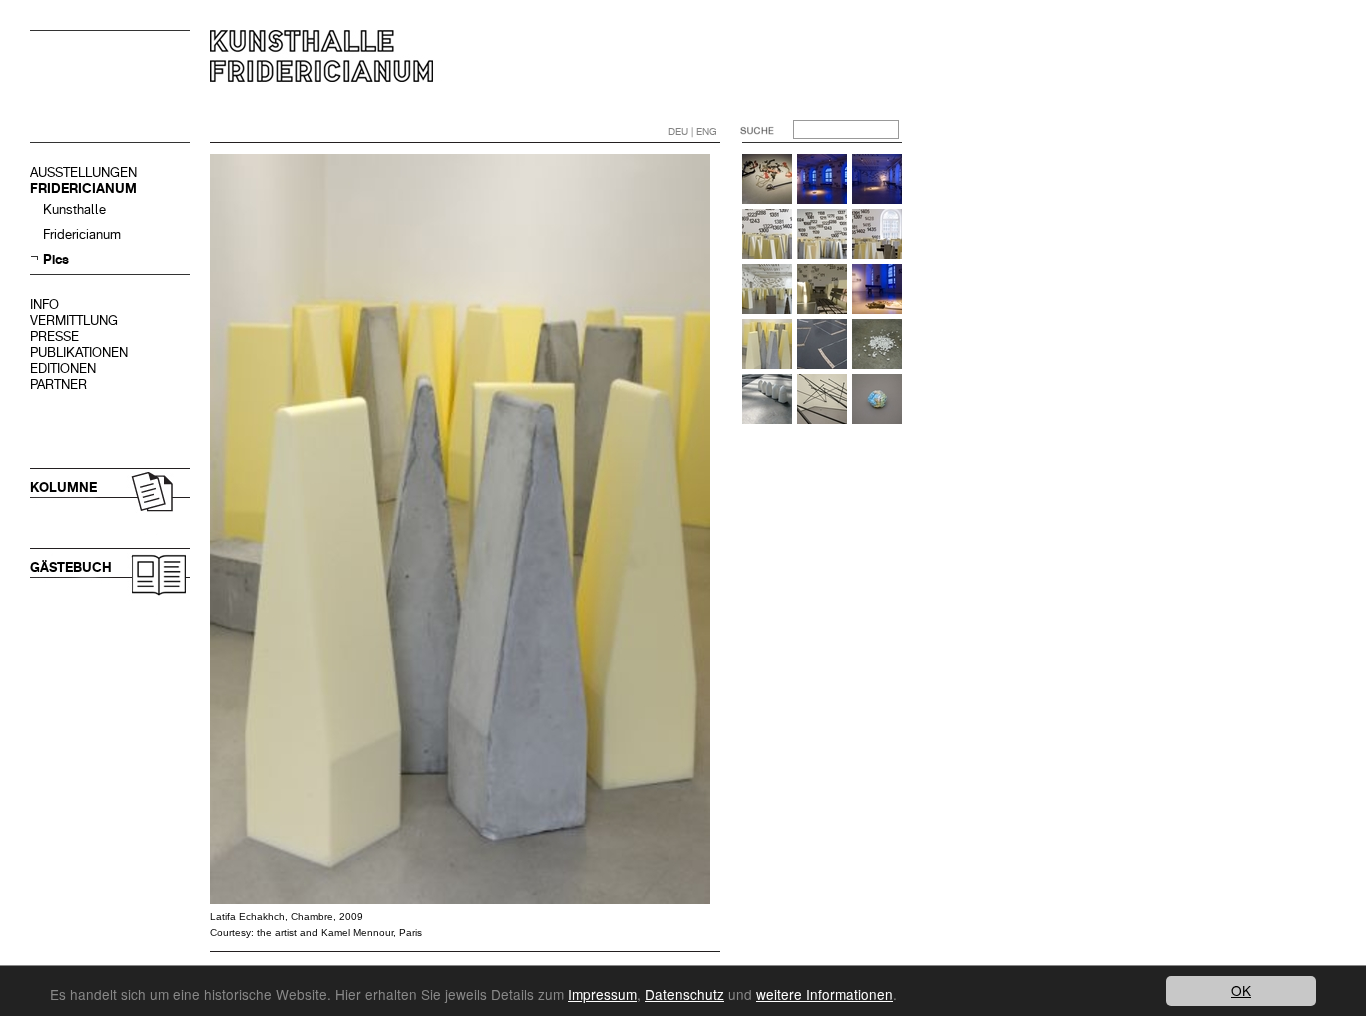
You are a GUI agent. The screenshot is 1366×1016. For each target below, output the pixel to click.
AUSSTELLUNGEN (83, 172)
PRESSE (54, 336)
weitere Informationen (824, 994)
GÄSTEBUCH (71, 567)
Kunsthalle (74, 209)
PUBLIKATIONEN (79, 352)
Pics (56, 259)
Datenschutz (684, 994)
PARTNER (58, 384)
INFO (44, 304)
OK (1241, 990)
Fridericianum (82, 234)
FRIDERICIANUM (83, 188)
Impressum (602, 994)
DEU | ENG (692, 131)
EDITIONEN (63, 368)
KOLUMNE (63, 487)
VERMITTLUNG (74, 320)
